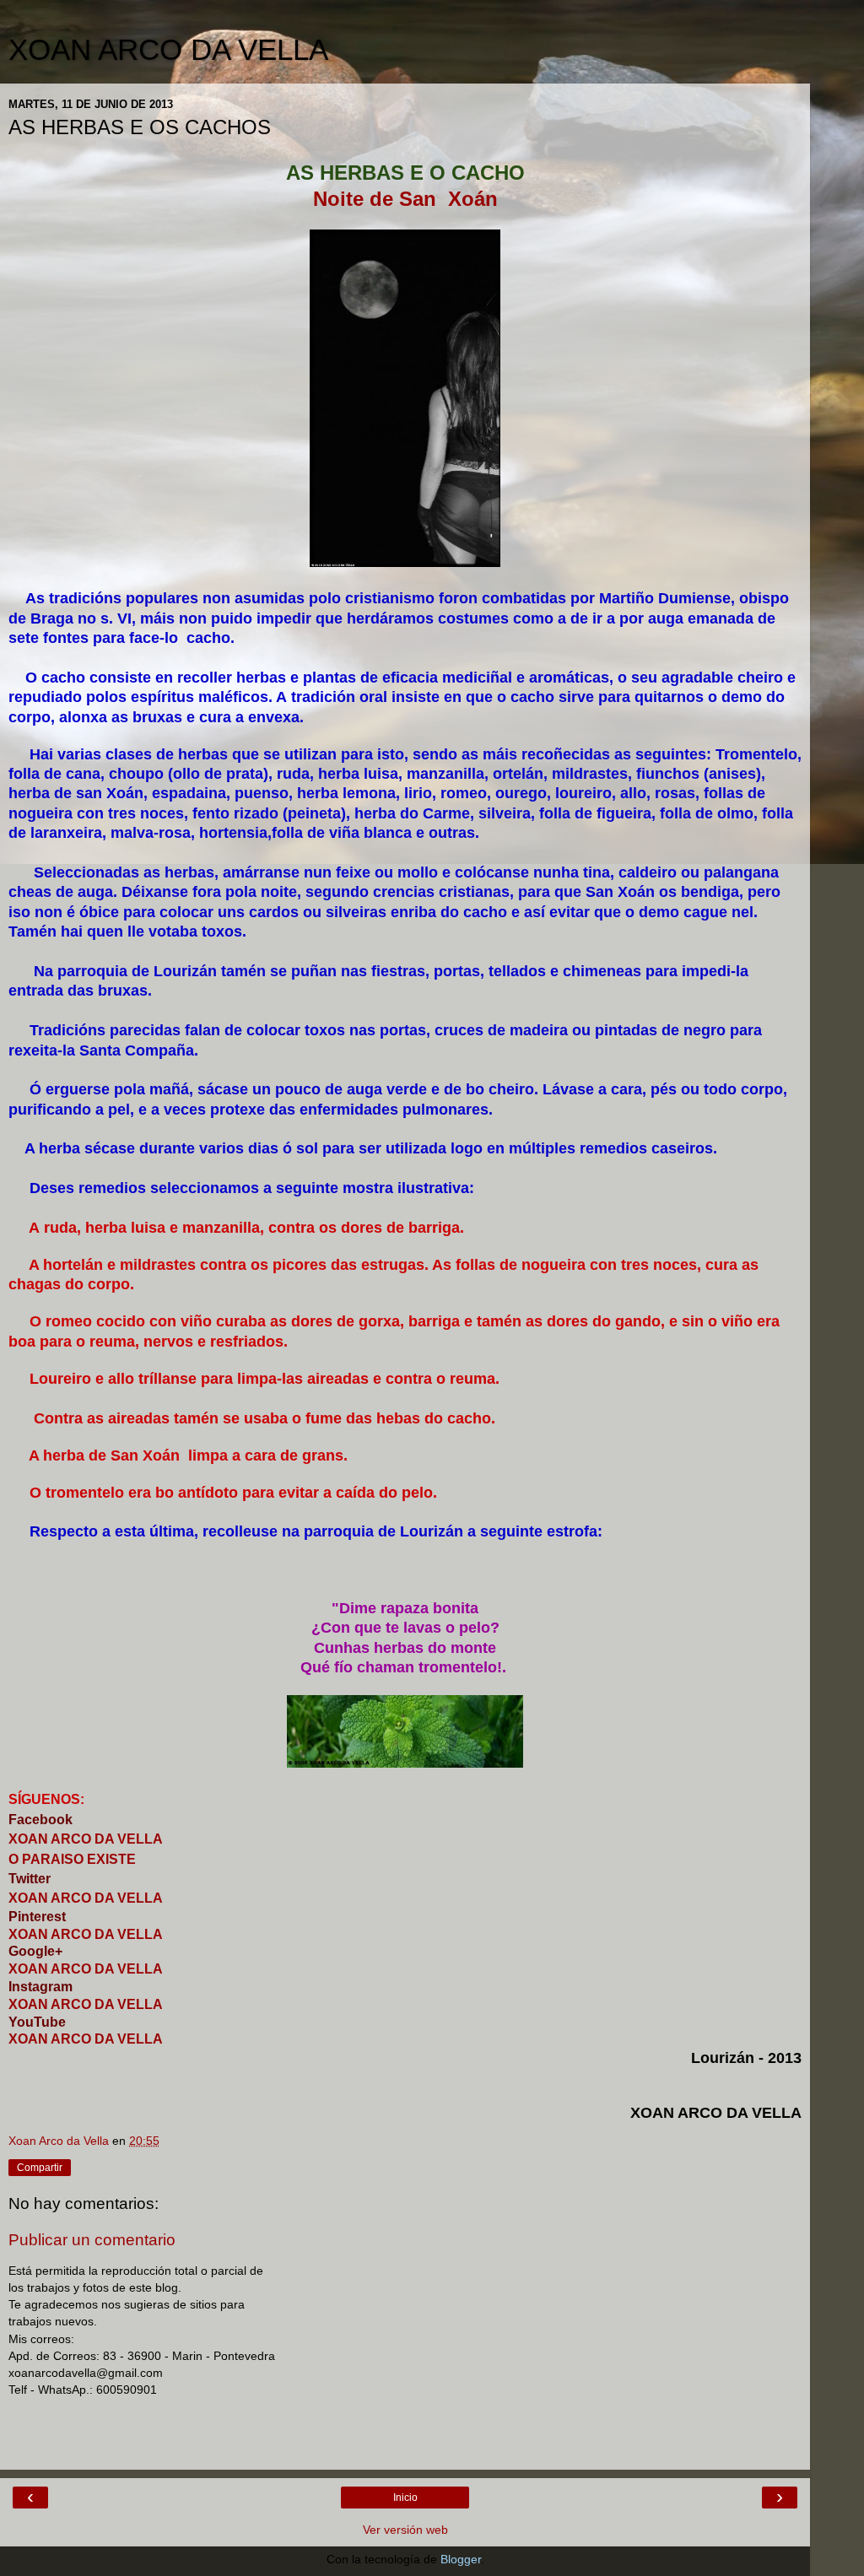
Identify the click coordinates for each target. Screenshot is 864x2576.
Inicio (405, 2498)
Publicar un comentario (92, 2240)
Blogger (461, 2559)
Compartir (40, 2168)
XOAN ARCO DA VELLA (168, 50)
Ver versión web (405, 2530)
